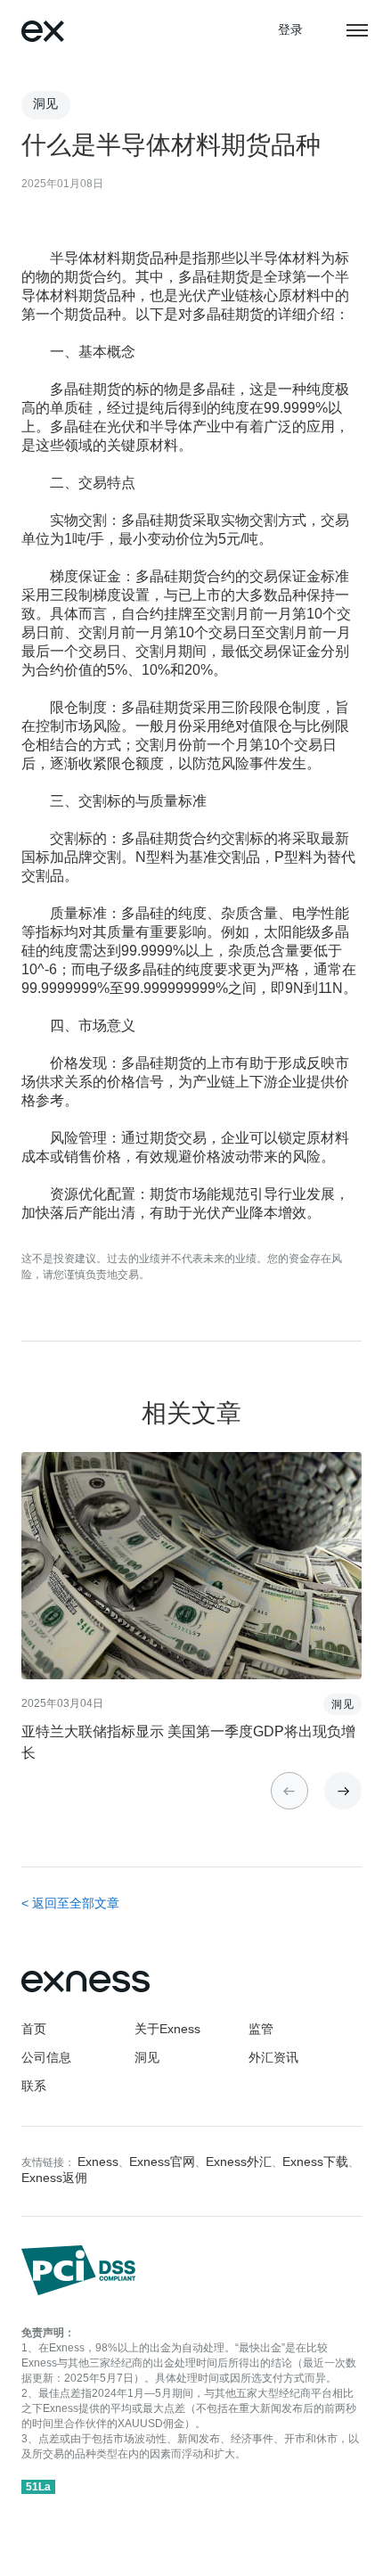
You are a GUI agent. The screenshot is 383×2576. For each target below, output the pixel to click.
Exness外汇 (239, 2163)
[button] (343, 1791)
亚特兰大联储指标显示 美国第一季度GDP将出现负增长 (188, 1743)
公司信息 (46, 2059)
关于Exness (167, 2030)
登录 (291, 31)
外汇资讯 (273, 2059)
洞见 (147, 2059)
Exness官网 (162, 2163)
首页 (34, 2030)
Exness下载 (315, 2163)
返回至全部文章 (76, 1904)
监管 (261, 2030)
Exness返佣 (54, 2179)
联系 (34, 2087)
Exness (98, 2163)
